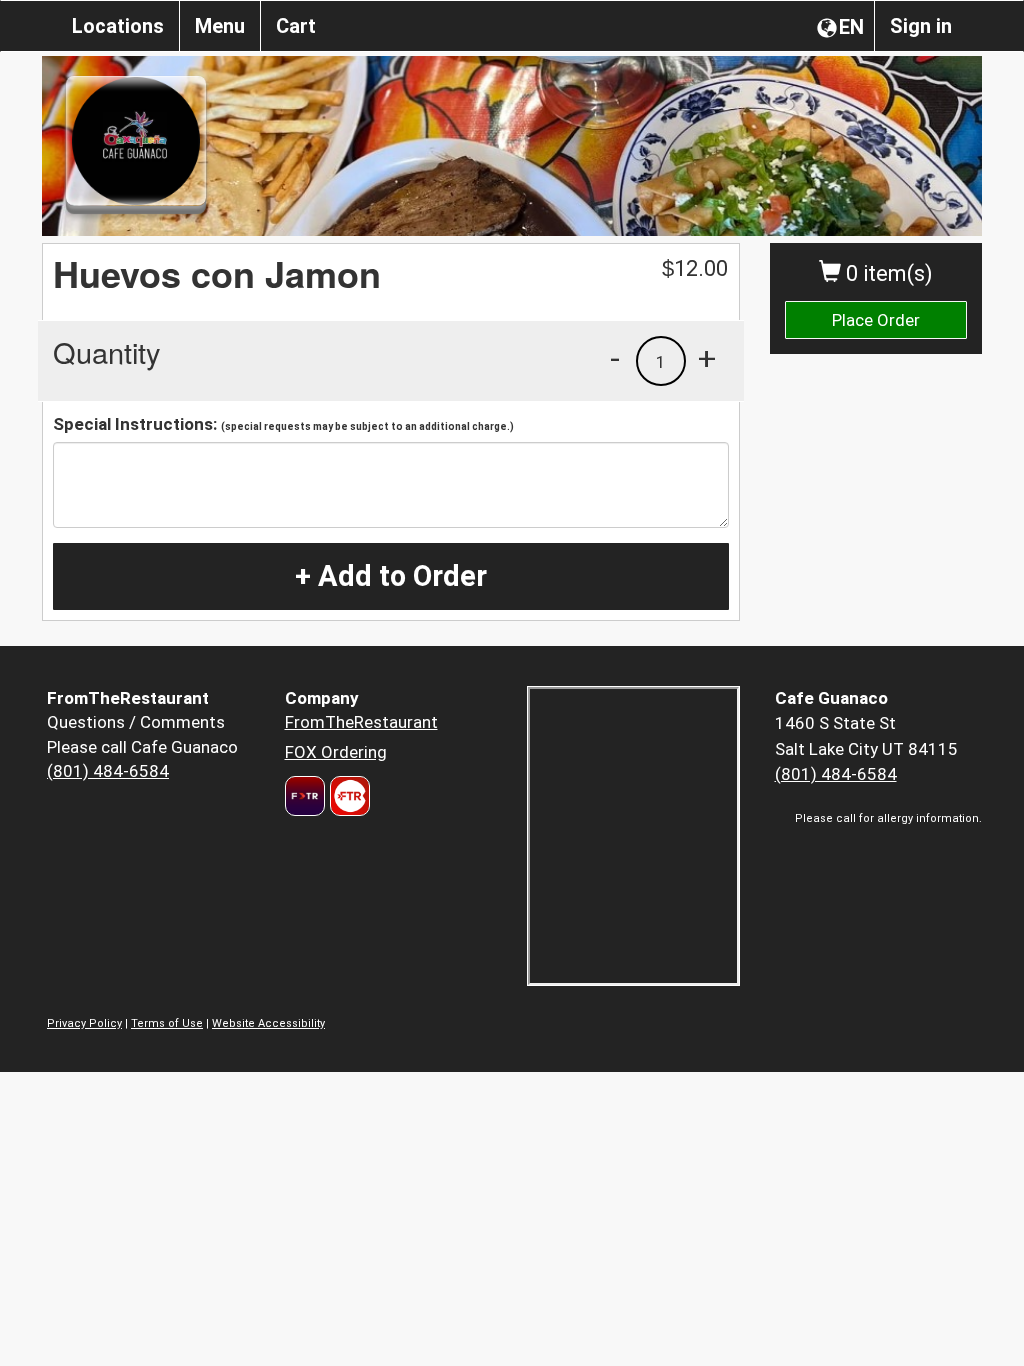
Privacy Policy (84, 1023)
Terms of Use (167, 1023)
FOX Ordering (336, 752)
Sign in (921, 26)
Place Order (876, 320)
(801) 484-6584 (108, 771)
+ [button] (707, 358)
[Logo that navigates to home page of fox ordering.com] (347, 796)
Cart (296, 26)
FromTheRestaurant (361, 722)
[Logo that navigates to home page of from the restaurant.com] (305, 796)
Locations (118, 26)
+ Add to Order (391, 576)
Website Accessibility (268, 1023)
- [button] (615, 358)
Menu (220, 26)
